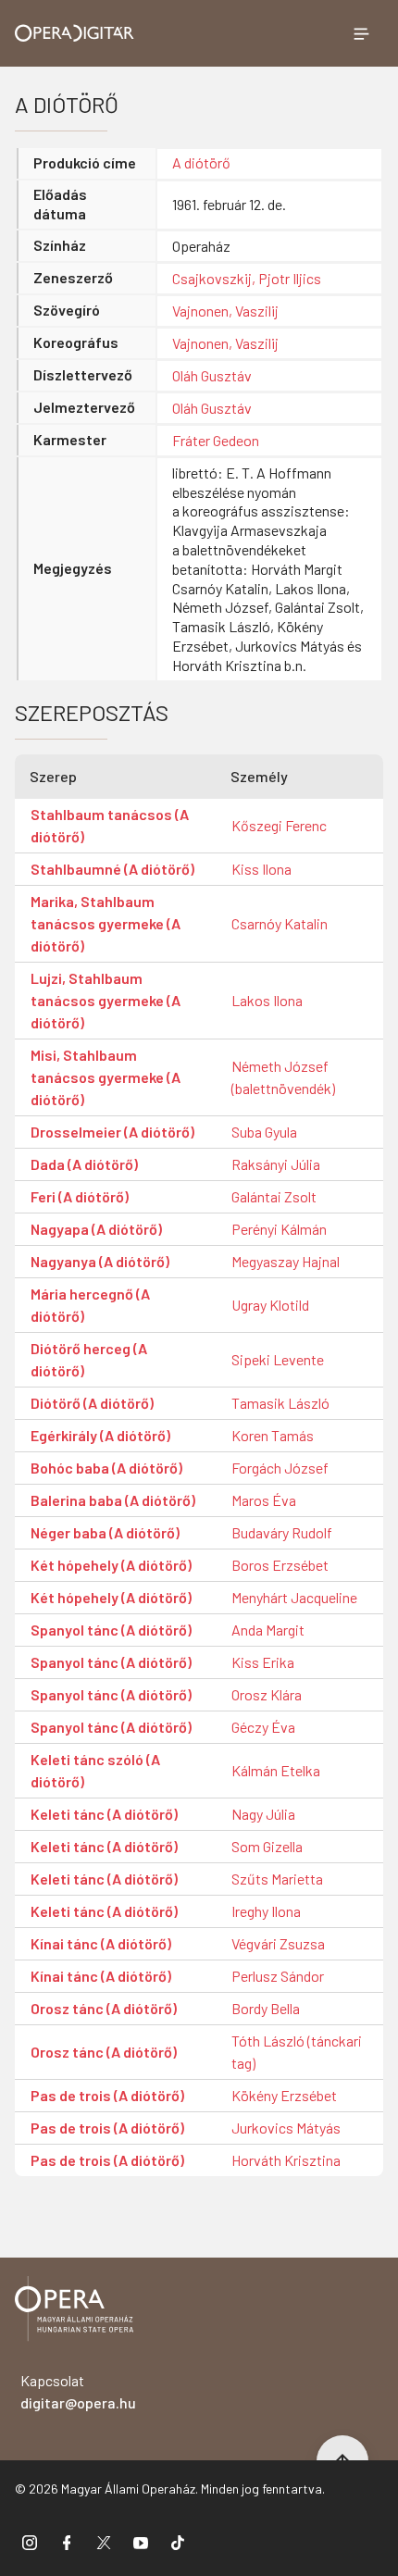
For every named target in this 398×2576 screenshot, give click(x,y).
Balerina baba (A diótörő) (113, 1500)
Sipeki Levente (278, 1359)
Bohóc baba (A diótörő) (106, 1468)
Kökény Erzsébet (284, 2095)
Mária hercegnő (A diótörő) (90, 1305)
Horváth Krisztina (286, 2160)
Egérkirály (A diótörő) (100, 1435)
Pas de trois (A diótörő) (107, 2095)
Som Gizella (267, 1846)
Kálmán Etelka (276, 1770)
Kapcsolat (78, 2391)
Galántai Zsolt (274, 1196)
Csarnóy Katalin (280, 923)
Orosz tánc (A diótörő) (104, 2008)
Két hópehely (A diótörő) (111, 1565)
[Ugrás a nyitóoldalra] (75, 33)
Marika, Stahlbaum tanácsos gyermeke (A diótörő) (106, 923)
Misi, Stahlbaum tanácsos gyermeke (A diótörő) (106, 1077)
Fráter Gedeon (216, 440)
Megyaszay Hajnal (286, 1261)
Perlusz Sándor (278, 1976)
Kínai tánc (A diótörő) (101, 1943)
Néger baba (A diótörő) (105, 1532)
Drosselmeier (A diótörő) (112, 1132)
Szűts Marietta (277, 1879)
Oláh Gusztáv (212, 375)
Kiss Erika (263, 1662)
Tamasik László (280, 1403)
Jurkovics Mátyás (286, 2128)
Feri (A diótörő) (80, 1196)
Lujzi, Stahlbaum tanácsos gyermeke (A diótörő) (106, 1000)
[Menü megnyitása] (361, 33)
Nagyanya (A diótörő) (100, 1261)
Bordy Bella (266, 2008)
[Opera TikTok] (178, 2542)
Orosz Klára (267, 1694)
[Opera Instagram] (30, 2542)
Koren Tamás (273, 1435)
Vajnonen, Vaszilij (225, 311)
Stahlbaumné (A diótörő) (112, 869)
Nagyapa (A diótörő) (96, 1229)
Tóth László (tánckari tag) (297, 2052)
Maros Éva (264, 1500)
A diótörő (201, 162)
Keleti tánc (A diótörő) (104, 1814)
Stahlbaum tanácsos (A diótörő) (110, 825)
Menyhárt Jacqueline (294, 1597)
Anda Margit (268, 1630)
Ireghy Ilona (266, 1911)
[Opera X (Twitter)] (104, 2542)
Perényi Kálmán (279, 1229)
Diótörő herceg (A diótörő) (89, 1359)
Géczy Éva (263, 1727)
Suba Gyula (264, 1132)
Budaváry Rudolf (282, 1532)
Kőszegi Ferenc (279, 825)
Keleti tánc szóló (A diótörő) (95, 1770)
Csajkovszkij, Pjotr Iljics (247, 278)
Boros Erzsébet (280, 1565)
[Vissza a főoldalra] (74, 2312)
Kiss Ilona (261, 869)
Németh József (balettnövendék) (283, 1077)
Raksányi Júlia (276, 1164)
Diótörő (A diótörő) (92, 1403)
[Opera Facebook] (67, 2542)
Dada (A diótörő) (84, 1164)
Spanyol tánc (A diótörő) (111, 1630)
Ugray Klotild (270, 1305)
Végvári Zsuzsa (278, 1943)
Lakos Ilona (267, 1000)
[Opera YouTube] (141, 2542)
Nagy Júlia (263, 1814)
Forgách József (280, 1468)
